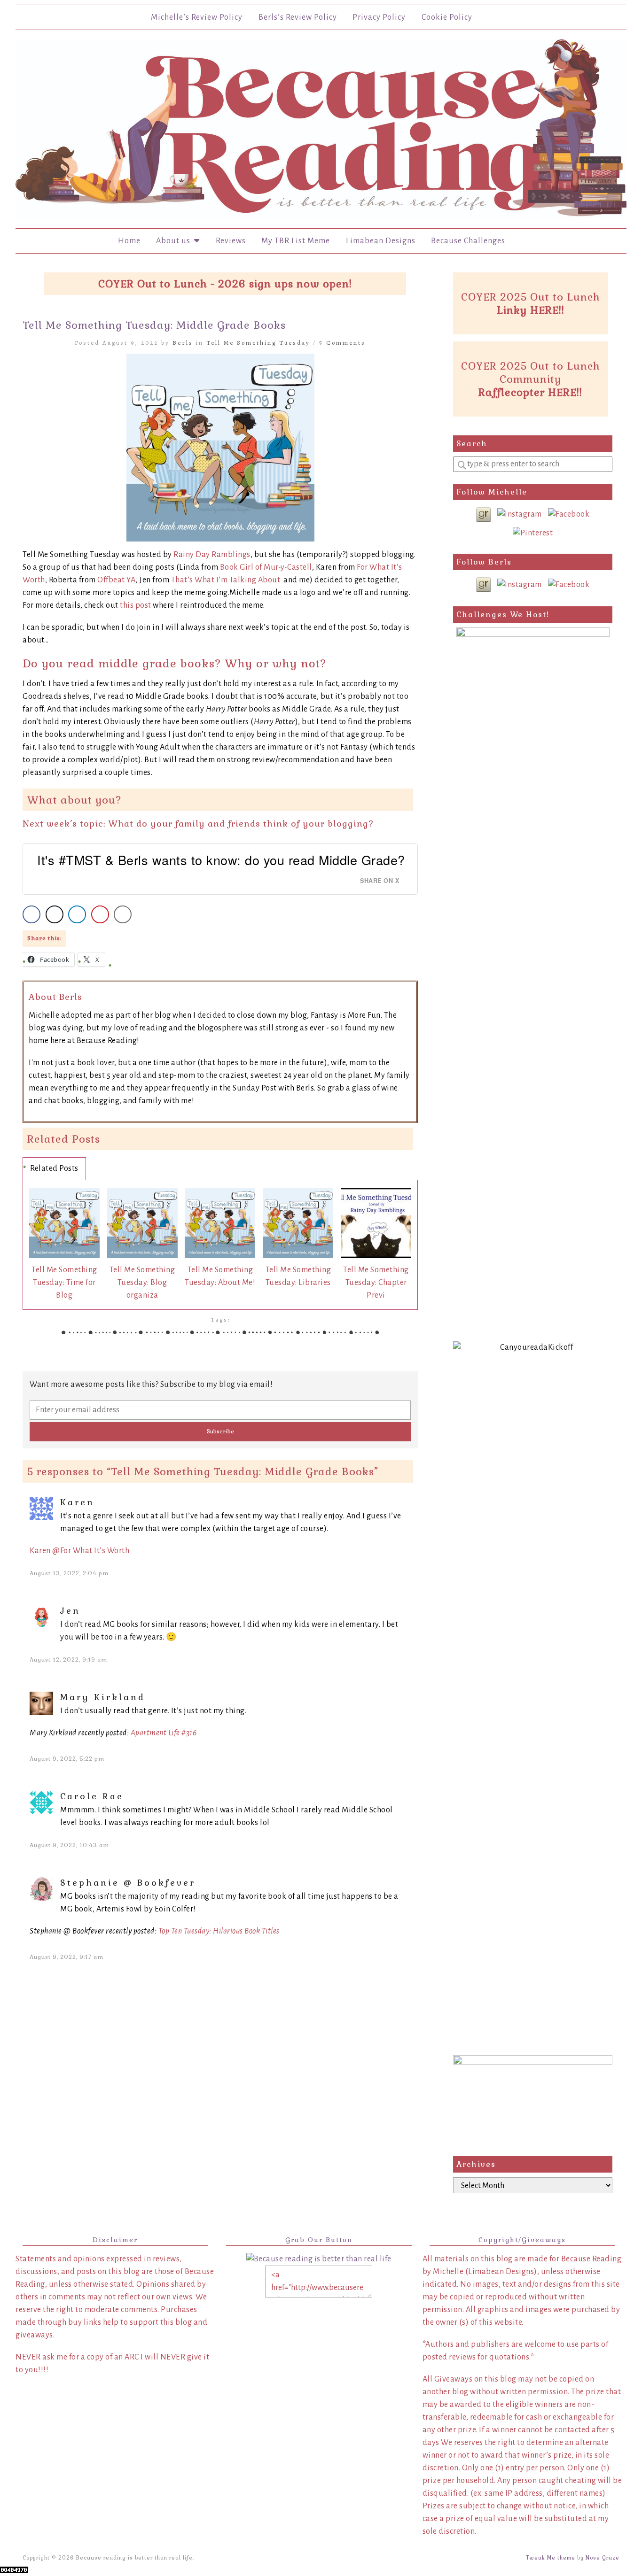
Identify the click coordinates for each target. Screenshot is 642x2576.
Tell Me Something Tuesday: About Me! (220, 1276)
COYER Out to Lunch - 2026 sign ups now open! (225, 284)
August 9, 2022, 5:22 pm (67, 1759)
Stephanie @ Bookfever (128, 1883)
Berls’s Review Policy (298, 17)
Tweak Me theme (551, 2558)
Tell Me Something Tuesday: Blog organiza (142, 1283)
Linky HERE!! (531, 310)
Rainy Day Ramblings (212, 555)
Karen (77, 1502)
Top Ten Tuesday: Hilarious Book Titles (219, 1931)
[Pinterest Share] (100, 914)
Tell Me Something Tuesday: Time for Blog (64, 1283)
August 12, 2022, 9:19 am (68, 1660)
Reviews (231, 241)
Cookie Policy (447, 17)
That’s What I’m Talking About (226, 580)
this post (136, 605)
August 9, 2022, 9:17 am (67, 1957)
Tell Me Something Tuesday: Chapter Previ (376, 1283)
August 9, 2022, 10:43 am (69, 1845)
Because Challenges (468, 241)
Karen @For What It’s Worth (79, 1551)
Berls (183, 343)
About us (175, 241)
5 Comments (342, 343)
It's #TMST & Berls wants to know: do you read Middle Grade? (221, 860)
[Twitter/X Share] (55, 914)
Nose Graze (603, 2558)
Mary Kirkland (103, 1697)
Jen (70, 1611)
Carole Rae (92, 1796)
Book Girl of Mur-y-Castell (266, 567)
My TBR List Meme (296, 241)
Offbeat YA (116, 580)
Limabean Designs (381, 241)
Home (129, 241)
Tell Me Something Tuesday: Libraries (298, 1276)
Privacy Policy (379, 17)
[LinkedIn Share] (77, 914)
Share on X (380, 881)
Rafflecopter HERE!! (530, 392)
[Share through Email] (123, 914)
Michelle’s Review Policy (197, 17)
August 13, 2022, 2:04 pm (69, 1573)
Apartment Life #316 (164, 1733)
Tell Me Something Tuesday (258, 343)
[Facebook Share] (31, 914)
